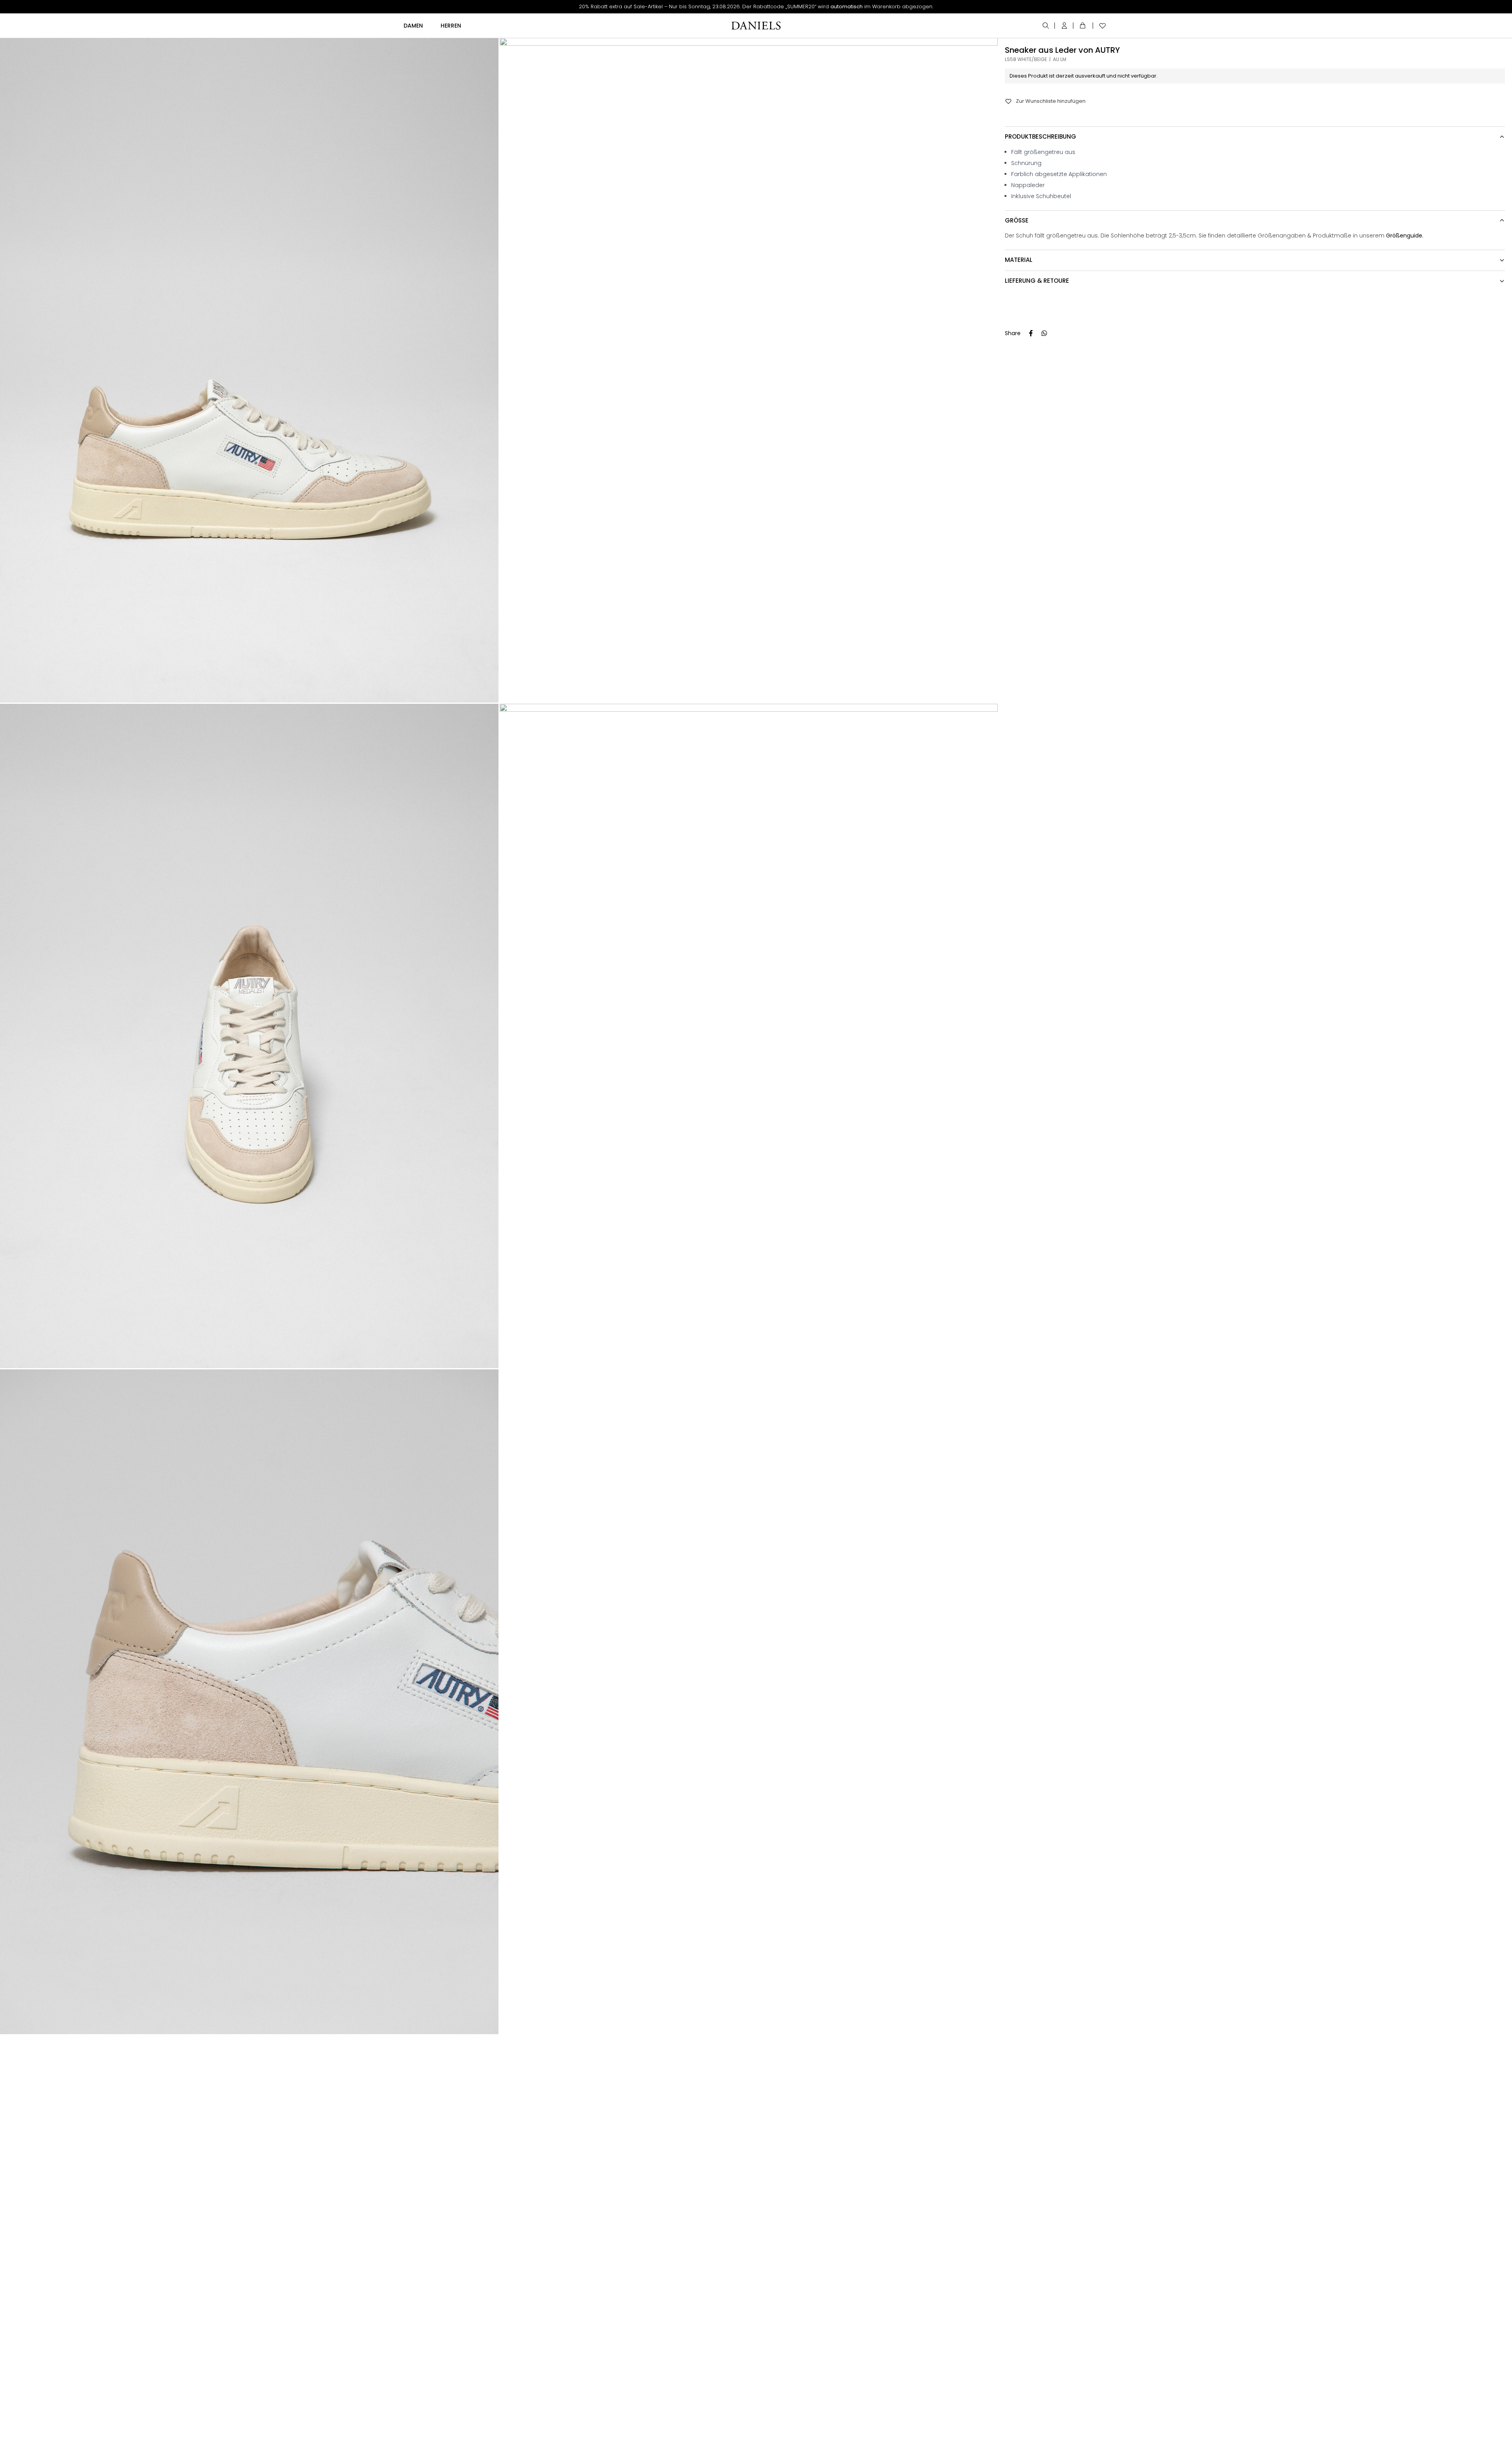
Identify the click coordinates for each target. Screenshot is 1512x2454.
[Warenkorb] (1084, 26)
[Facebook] (1031, 333)
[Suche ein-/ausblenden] (1046, 26)
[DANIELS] (756, 26)
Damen (413, 26)
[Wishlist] (1101, 26)
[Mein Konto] (1065, 26)
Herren (451, 26)
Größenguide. (1405, 236)
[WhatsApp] (1044, 333)
